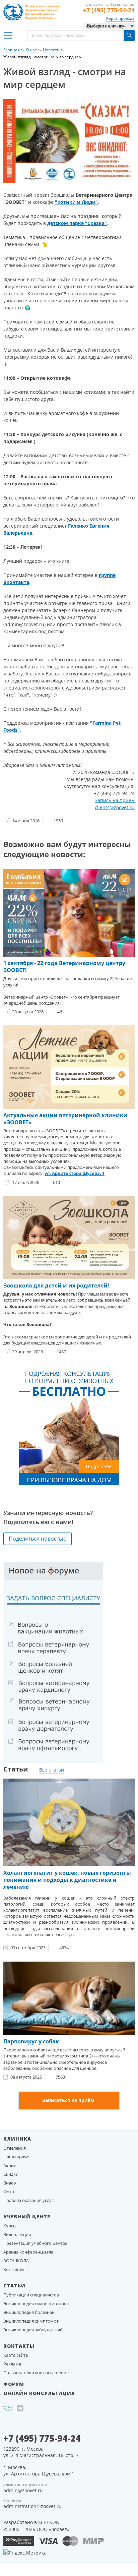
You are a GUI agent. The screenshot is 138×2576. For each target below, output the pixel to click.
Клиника (17, 2139)
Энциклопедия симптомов (31, 2321)
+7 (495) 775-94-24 (109, 10)
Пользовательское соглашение (36, 2373)
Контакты (19, 2346)
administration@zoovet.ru (32, 2506)
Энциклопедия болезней (29, 2312)
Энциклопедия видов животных (37, 2303)
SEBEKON (49, 2522)
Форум (14, 2384)
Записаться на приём (68, 2100)
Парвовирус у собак (31, 2041)
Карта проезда (120, 18)
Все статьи (52, 1770)
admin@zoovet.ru (23, 2490)
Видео (10, 2183)
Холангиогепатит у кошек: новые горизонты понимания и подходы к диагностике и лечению (67, 1880)
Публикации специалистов (31, 2295)
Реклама (12, 2364)
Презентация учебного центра (35, 2243)
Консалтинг (15, 2269)
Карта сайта (16, 2355)
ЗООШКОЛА (16, 2261)
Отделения (15, 2148)
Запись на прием (115, 800)
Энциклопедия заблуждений (33, 2330)
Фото (9, 2192)
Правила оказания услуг (28, 2200)
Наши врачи (16, 2157)
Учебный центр (27, 2216)
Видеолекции (17, 2234)
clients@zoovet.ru (115, 807)
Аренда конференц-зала (28, 2252)
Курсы (10, 2226)
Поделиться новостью (38, 1539)
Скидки (11, 2174)
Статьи (14, 2286)
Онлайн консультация (39, 2393)
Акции (10, 2165)
